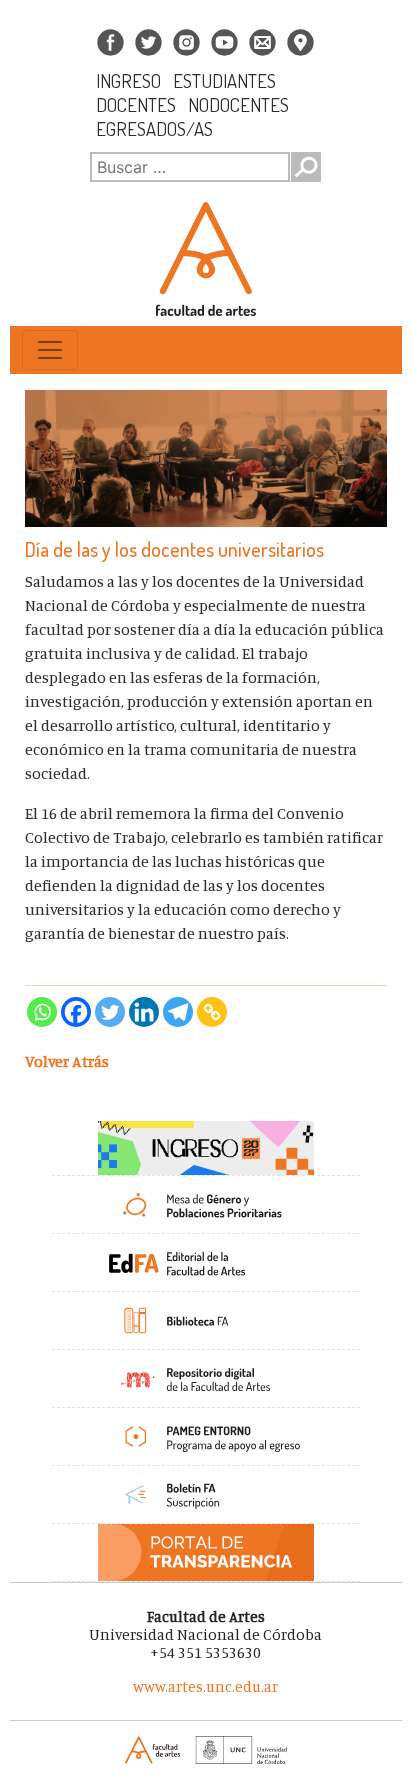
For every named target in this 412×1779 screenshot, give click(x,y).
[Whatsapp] (42, 1012)
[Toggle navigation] (50, 350)
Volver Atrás (67, 1061)
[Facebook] (76, 1012)
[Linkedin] (144, 1012)
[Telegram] (178, 1012)
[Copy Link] (212, 1012)
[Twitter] (110, 1012)
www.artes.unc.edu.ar (205, 1686)
